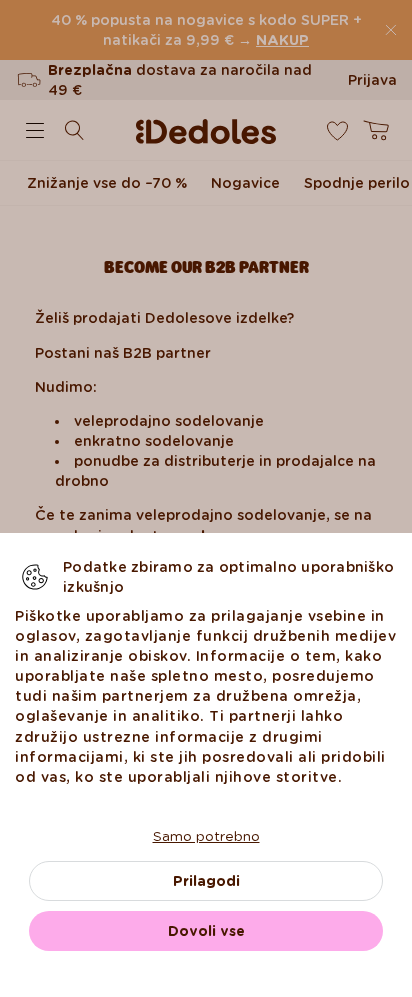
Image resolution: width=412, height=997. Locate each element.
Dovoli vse (206, 931)
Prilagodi (206, 881)
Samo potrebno (206, 836)
